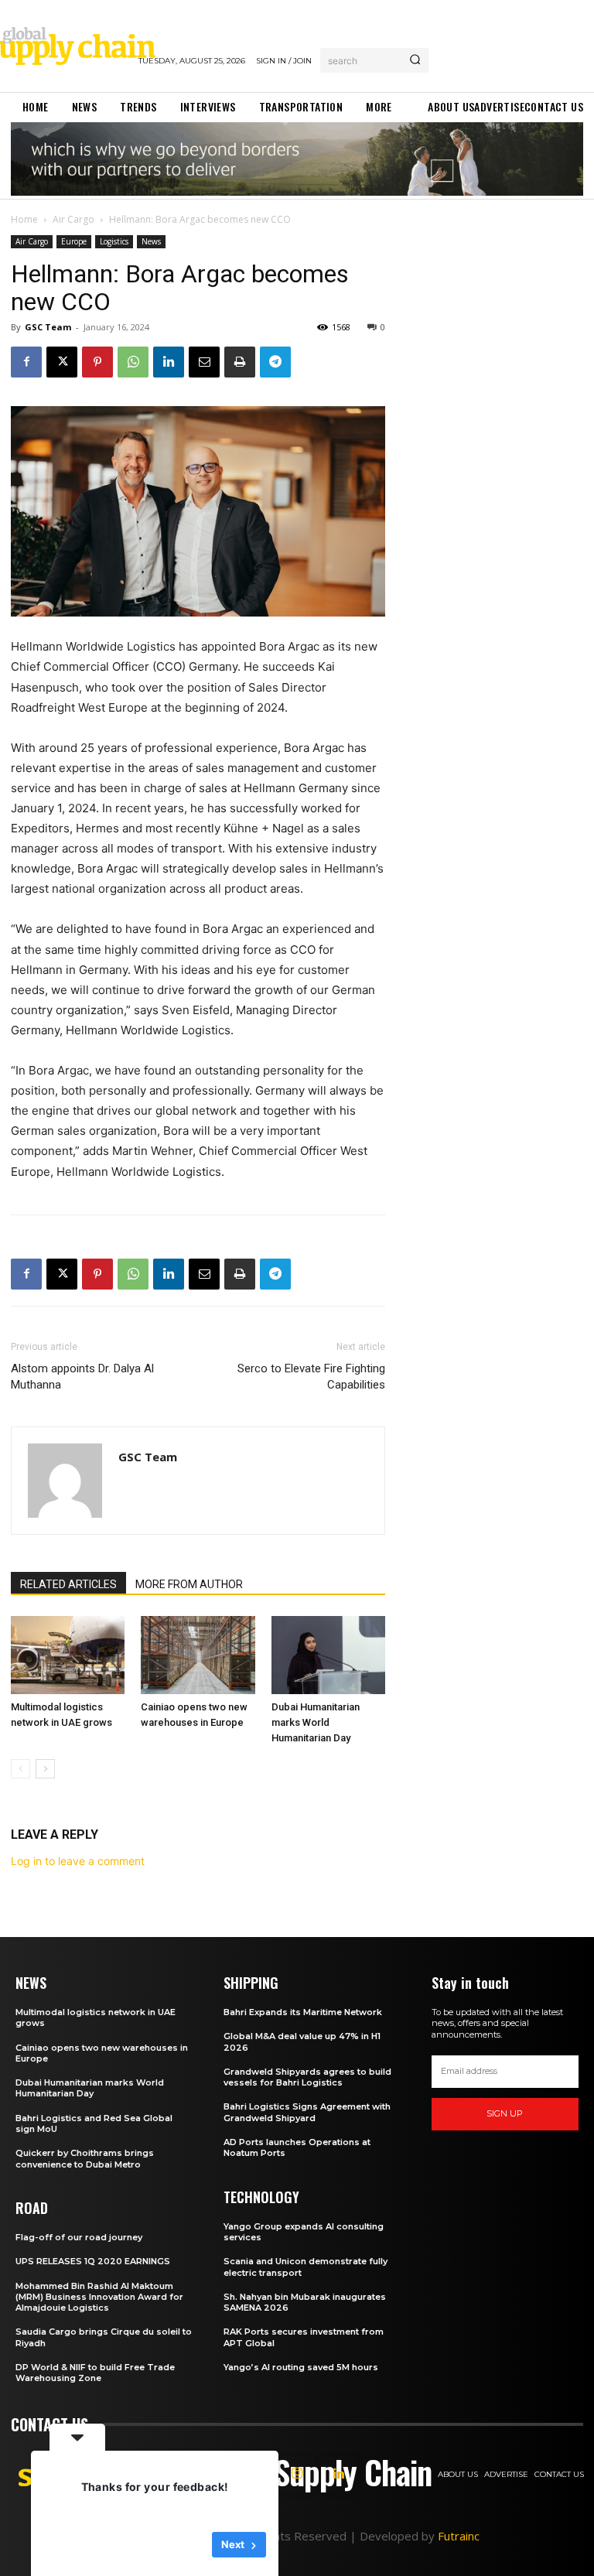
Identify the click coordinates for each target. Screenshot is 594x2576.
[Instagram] (297, 2474)
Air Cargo (73, 219)
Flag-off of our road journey (79, 2237)
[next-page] (45, 1769)
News (151, 241)
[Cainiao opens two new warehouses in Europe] (198, 1655)
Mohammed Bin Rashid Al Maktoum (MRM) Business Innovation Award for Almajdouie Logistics (99, 2297)
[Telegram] (275, 362)
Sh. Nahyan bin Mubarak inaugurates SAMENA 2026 (305, 2302)
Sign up (505, 2113)
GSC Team (48, 327)
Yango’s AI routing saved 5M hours (301, 2367)
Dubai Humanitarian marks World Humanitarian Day (316, 1722)
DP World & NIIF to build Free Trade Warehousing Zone (95, 2373)
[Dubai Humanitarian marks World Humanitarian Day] (328, 1655)
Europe (74, 241)
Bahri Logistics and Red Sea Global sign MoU (94, 2123)
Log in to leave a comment (78, 1861)
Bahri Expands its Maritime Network (303, 2012)
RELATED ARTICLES (68, 1584)
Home (24, 219)
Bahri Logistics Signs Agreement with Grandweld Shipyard (307, 2112)
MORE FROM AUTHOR (189, 1584)
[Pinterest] (97, 362)
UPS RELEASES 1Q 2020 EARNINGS (93, 2261)
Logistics (114, 241)
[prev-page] (20, 1769)
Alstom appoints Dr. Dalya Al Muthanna (82, 1377)
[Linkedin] (169, 362)
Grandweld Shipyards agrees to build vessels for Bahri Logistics (307, 2077)
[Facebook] (26, 362)
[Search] (415, 60)
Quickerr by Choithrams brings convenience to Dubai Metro (85, 2158)
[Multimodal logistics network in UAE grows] (68, 1655)
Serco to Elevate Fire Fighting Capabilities (311, 1377)
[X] (62, 362)
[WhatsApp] (133, 362)
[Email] (204, 362)
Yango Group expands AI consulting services (304, 2232)
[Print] (240, 362)
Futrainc (459, 2536)
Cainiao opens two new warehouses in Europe (102, 2053)
